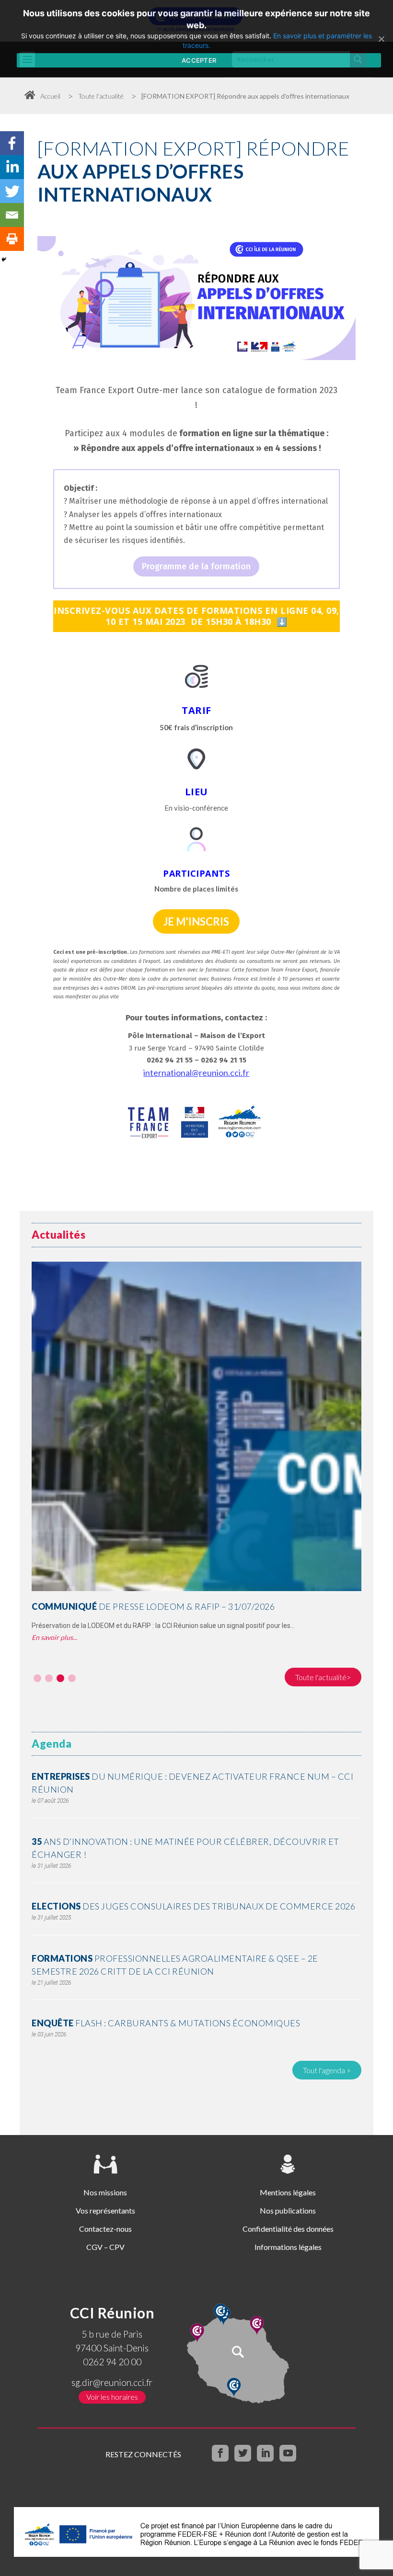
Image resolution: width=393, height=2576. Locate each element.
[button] (37, 1678)
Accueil (50, 96)
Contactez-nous (105, 2229)
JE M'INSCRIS (196, 921)
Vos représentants (105, 2210)
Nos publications (288, 2210)
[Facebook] (12, 143)
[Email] (12, 215)
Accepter (199, 60)
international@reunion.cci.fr (196, 1073)
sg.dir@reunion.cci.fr (112, 2382)
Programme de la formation (196, 566)
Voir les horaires (112, 2397)
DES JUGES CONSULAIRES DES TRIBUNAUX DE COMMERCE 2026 (193, 1906)
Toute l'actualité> (323, 1677)
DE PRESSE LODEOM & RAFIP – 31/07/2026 (153, 1606)
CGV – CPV (105, 2247)
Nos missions (105, 2192)
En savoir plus (52, 1637)
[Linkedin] (12, 167)
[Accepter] (381, 39)
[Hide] (4, 260)
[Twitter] (12, 191)
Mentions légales (288, 2192)
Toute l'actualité (101, 96)
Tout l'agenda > (327, 2070)
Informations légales (288, 2247)
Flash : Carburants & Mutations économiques (166, 2023)
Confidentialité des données (288, 2229)
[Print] (12, 239)
